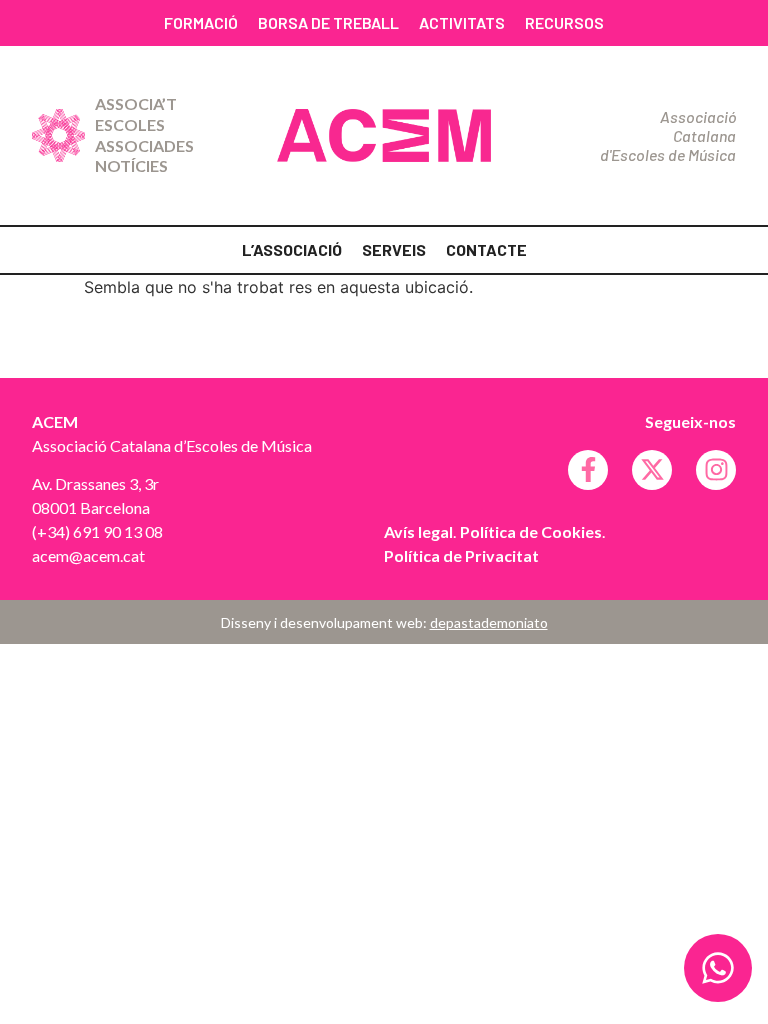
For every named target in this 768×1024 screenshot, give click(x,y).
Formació (201, 22)
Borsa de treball (328, 22)
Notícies (131, 165)
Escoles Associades (144, 135)
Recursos (564, 22)
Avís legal (418, 531)
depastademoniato (489, 622)
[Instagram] (716, 470)
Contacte (486, 249)
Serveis (394, 249)
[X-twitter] (652, 470)
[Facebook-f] (588, 470)
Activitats (462, 22)
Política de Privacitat (461, 555)
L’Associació (292, 249)
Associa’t (136, 103)
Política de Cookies (531, 531)
